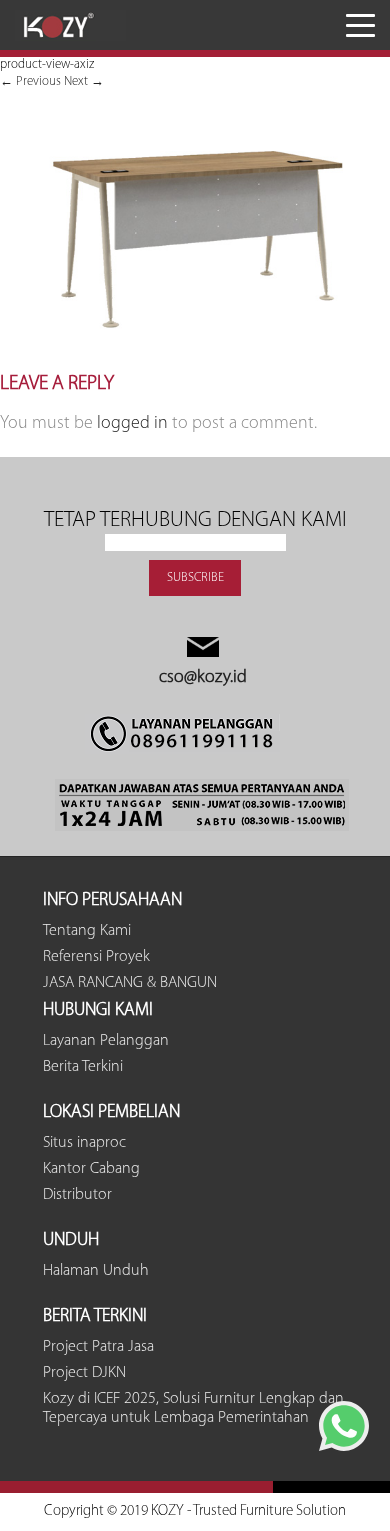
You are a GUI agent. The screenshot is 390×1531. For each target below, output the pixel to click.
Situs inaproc (84, 1143)
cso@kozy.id (203, 678)
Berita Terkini (83, 1067)
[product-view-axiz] (195, 363)
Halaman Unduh (96, 1271)
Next (84, 81)
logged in (132, 424)
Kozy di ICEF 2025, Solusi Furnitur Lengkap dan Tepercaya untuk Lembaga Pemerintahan (193, 1408)
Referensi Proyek (96, 957)
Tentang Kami (87, 931)
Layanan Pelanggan (106, 1041)
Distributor (77, 1195)
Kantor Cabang (91, 1169)
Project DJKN (84, 1373)
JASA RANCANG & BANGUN (130, 983)
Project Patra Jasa (98, 1347)
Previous (30, 81)
